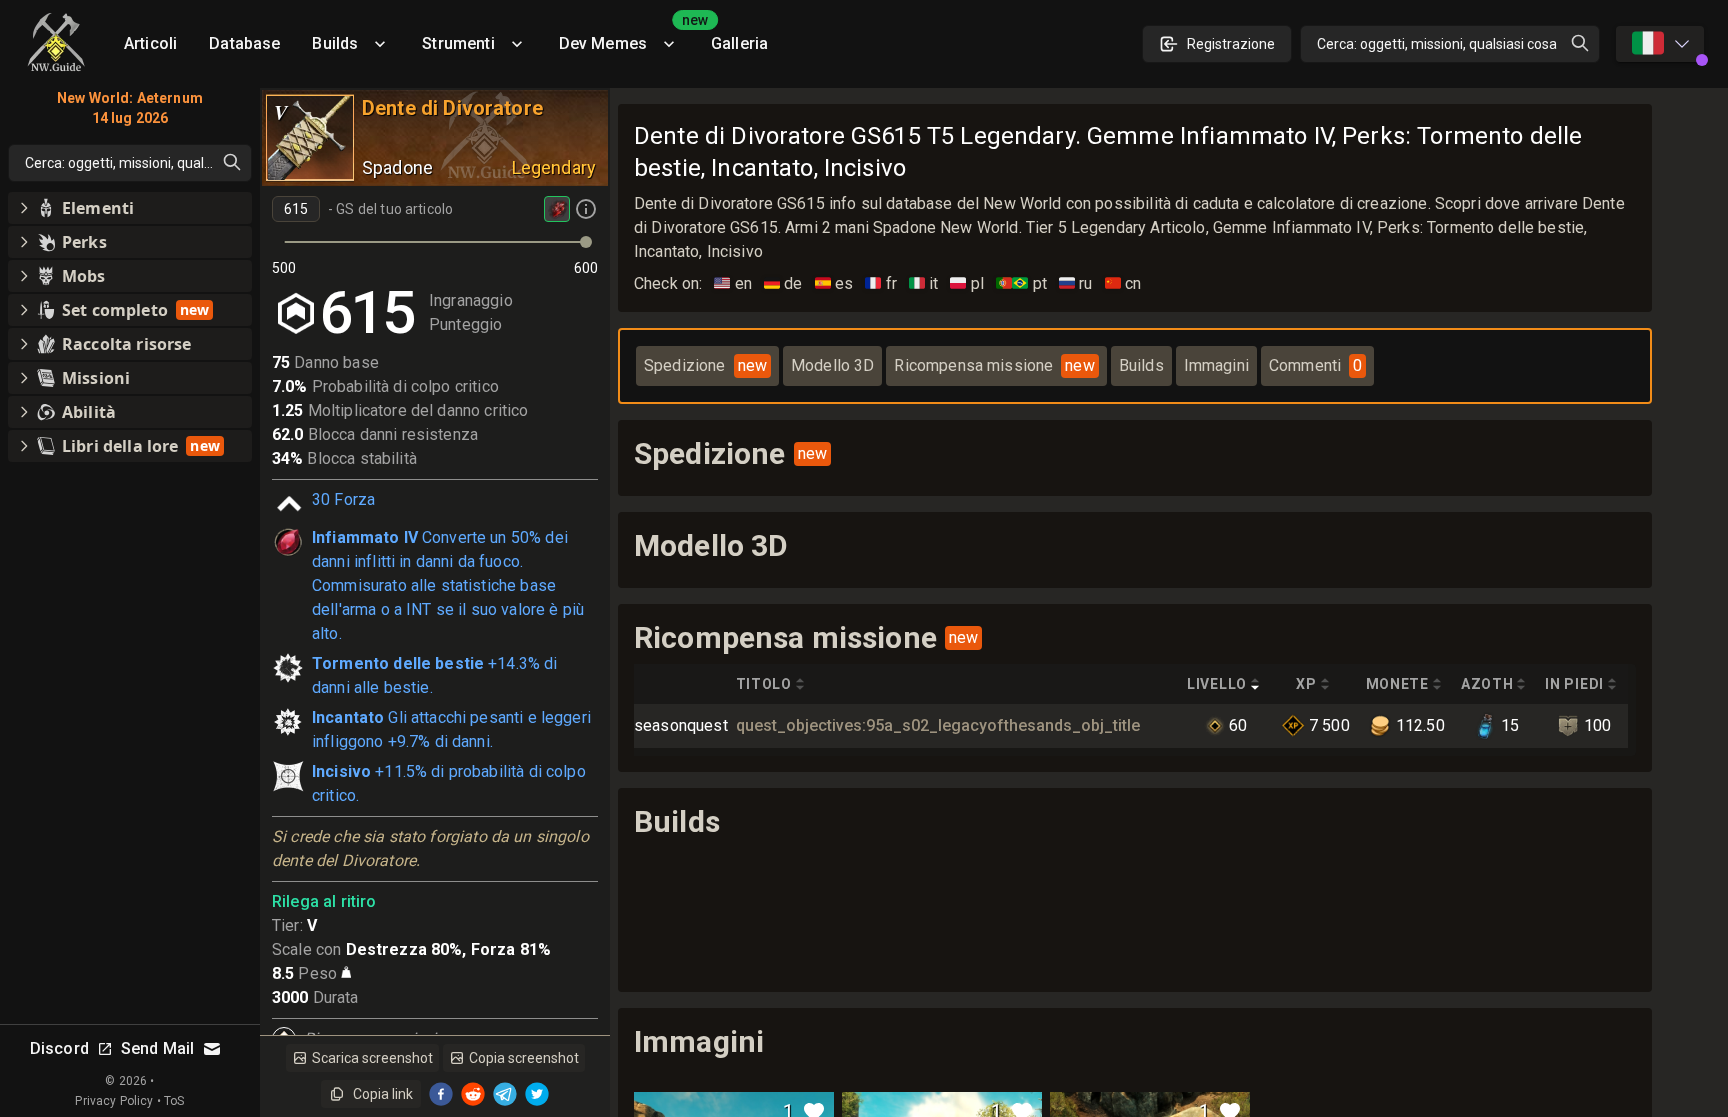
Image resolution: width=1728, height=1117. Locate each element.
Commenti (1315, 365)
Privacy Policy (114, 1101)
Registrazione (1231, 44)
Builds (335, 43)
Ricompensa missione (994, 365)
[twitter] (537, 1094)
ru (1076, 283)
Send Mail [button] (157, 1048)
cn (1123, 283)
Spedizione (705, 365)
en (733, 283)
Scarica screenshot (372, 1058)
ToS (174, 1101)
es (834, 283)
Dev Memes (627, 36)
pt (1021, 283)
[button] (130, 208)
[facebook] (441, 1094)
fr (881, 283)
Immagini (1216, 365)
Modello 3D (833, 365)
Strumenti (458, 43)
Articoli (150, 43)
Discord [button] (59, 1048)
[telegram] (505, 1094)
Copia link (383, 1094)
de (783, 283)
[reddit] (473, 1094)
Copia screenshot (524, 1058)
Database (244, 43)
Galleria (739, 43)
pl (967, 283)
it (924, 283)
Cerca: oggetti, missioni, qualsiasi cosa (1437, 44)
